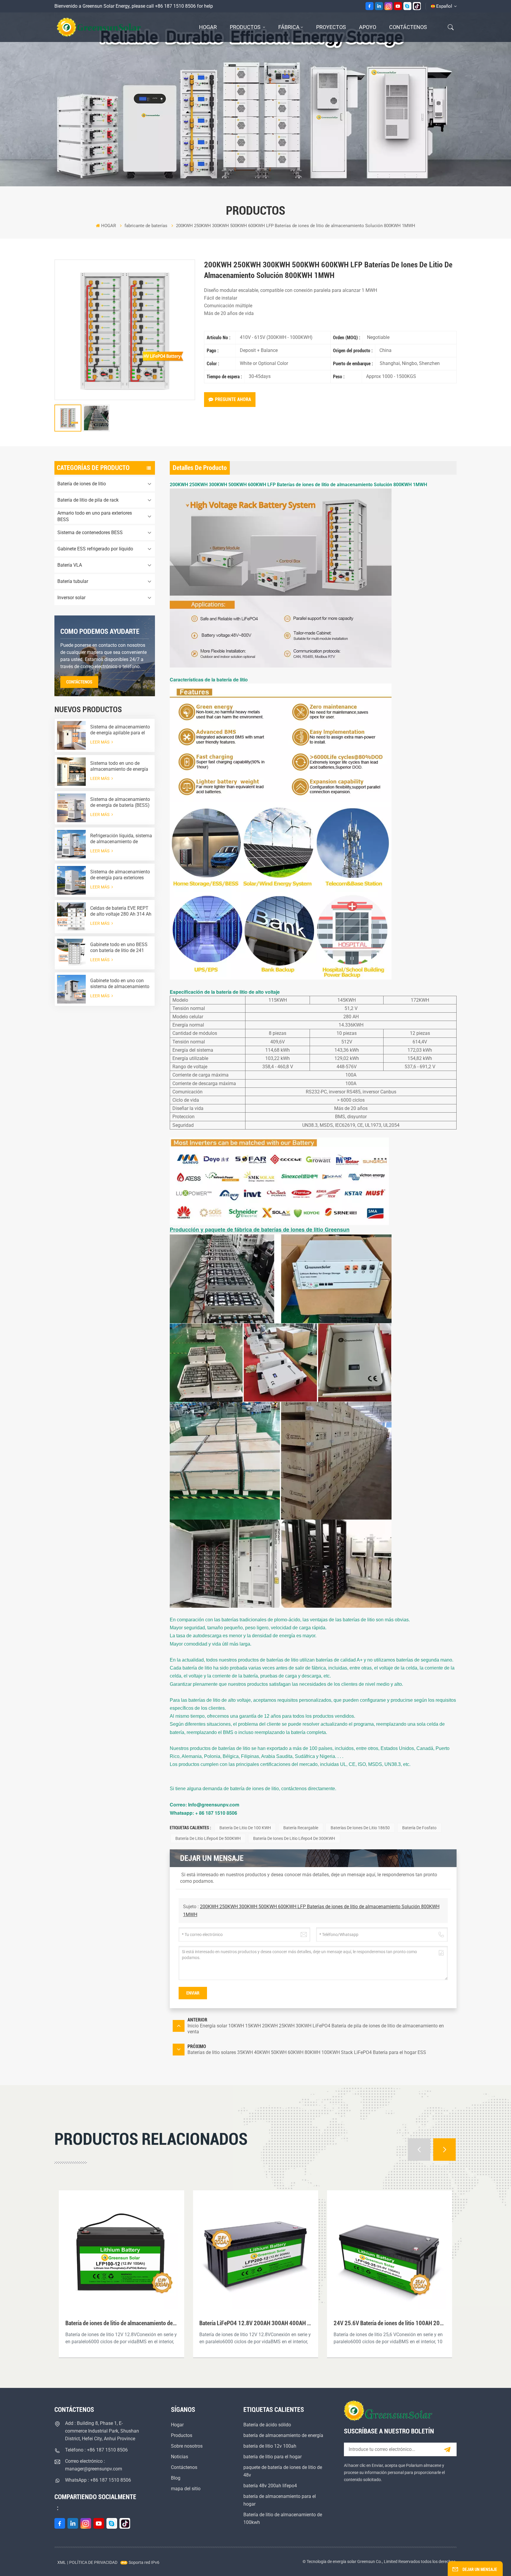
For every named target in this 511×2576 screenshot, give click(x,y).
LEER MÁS (100, 742)
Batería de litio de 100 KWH (245, 1828)
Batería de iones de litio (82, 484)
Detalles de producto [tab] (200, 468)
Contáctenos (408, 27)
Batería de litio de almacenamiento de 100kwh (283, 2518)
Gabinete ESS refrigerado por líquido (95, 549)
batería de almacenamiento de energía (283, 2435)
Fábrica (289, 27)
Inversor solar (71, 598)
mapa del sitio (186, 2489)
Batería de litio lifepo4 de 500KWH (208, 1838)
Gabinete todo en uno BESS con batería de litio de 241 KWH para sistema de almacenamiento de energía (119, 948)
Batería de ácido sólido (267, 2425)
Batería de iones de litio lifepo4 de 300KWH (294, 1838)
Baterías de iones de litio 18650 (360, 1828)
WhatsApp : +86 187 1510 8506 (98, 2480)
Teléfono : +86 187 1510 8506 (96, 2450)
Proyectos (331, 27)
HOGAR (208, 27)
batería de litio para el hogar (273, 2457)
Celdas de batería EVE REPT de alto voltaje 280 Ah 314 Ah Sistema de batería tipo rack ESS (121, 911)
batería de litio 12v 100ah (270, 2446)
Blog (176, 2478)
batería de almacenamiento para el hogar (280, 2500)
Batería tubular (73, 581)
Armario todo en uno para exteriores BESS (95, 516)
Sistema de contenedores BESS (90, 533)
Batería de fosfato (419, 1828)
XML (62, 2562)
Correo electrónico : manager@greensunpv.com (94, 2465)
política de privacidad (93, 2562)
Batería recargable (301, 1828)
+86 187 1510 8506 (175, 6)
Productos (246, 27)
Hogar (177, 2425)
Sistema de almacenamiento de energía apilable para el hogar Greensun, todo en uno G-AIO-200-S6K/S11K (120, 730)
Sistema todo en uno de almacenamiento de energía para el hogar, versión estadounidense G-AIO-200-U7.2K (119, 766)
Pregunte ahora (233, 399)
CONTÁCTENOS (79, 682)
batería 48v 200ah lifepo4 (270, 2486)
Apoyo (368, 27)
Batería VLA (70, 565)
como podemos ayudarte (100, 631)
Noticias (180, 2457)
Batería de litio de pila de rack (88, 500)
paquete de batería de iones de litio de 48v (283, 2471)
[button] (419, 2150)
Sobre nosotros (187, 2446)
